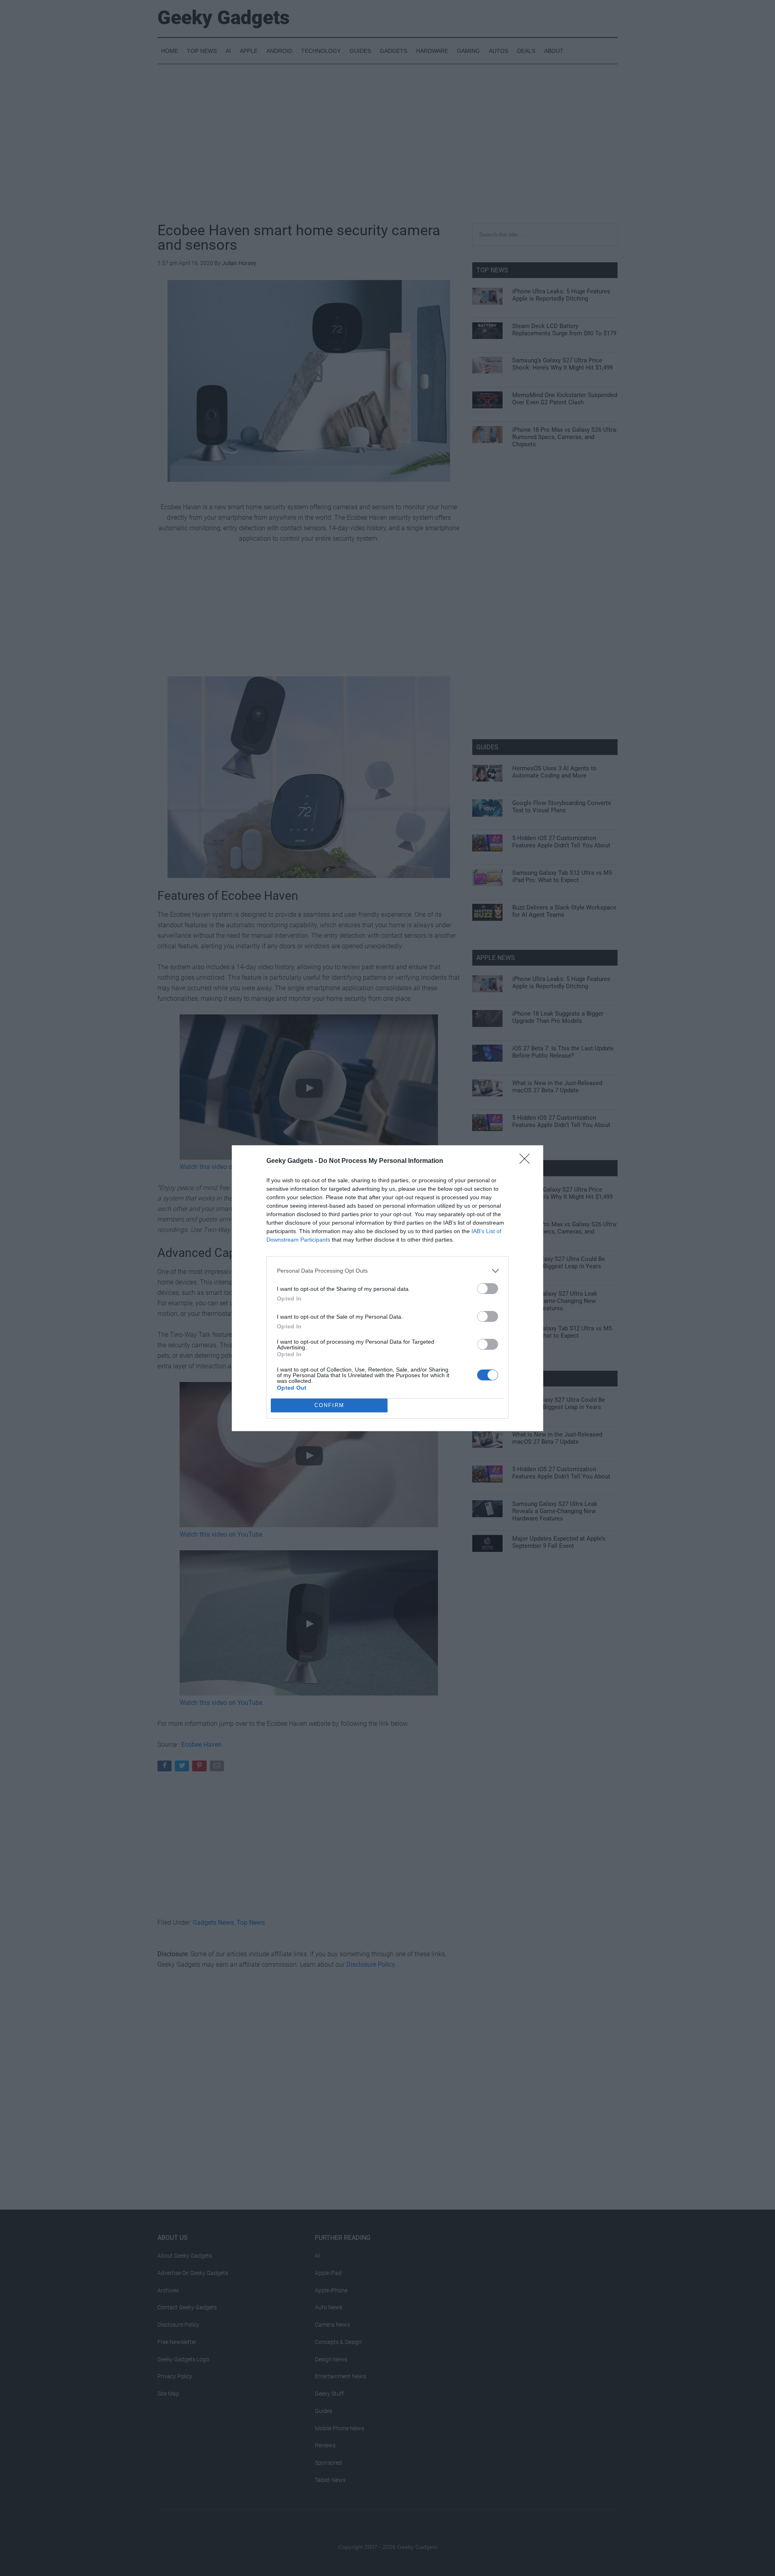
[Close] (527, 1161)
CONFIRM (329, 1405)
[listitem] (387, 1271)
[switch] (488, 1289)
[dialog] (387, 1288)
